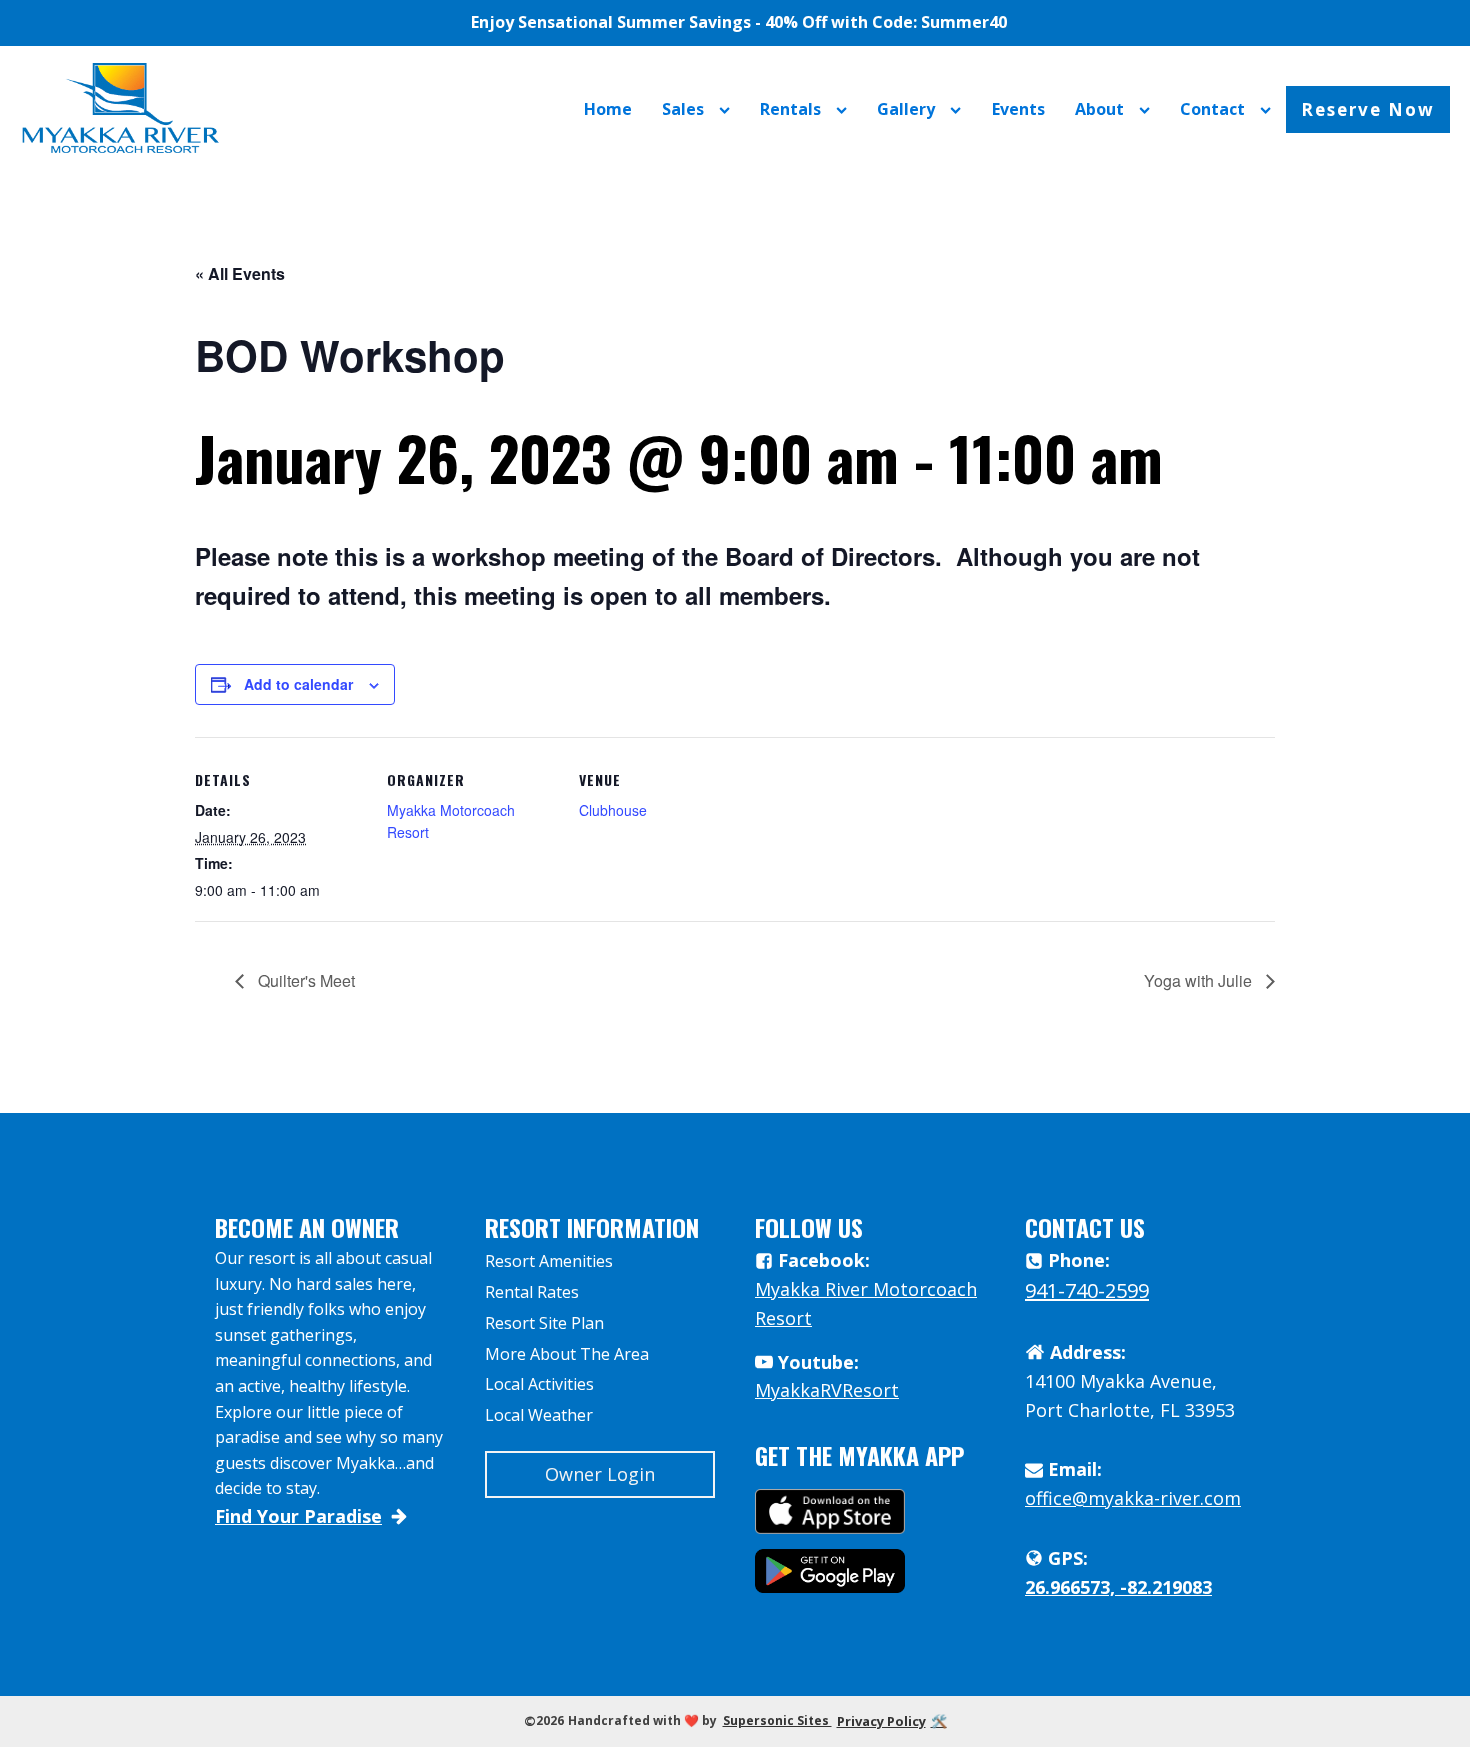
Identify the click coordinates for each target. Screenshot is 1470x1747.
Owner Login (600, 1474)
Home (608, 109)
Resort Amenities (549, 1261)
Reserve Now (1368, 109)
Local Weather (539, 1415)
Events (1018, 109)
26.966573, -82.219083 (1118, 1587)
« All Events (240, 273)
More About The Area (567, 1354)
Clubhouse (613, 810)
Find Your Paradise (298, 1516)
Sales (683, 109)
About (1099, 109)
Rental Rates (532, 1292)
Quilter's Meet (304, 980)
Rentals (790, 109)
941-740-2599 (1087, 1290)
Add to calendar (298, 684)
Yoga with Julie (1200, 980)
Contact (1212, 109)
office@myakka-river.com (1133, 1498)
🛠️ (939, 1721)
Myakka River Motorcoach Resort (866, 1303)
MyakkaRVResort (827, 1390)
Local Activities (539, 1384)
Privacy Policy (881, 1721)
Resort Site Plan (544, 1323)
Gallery (906, 109)
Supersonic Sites (777, 1720)
